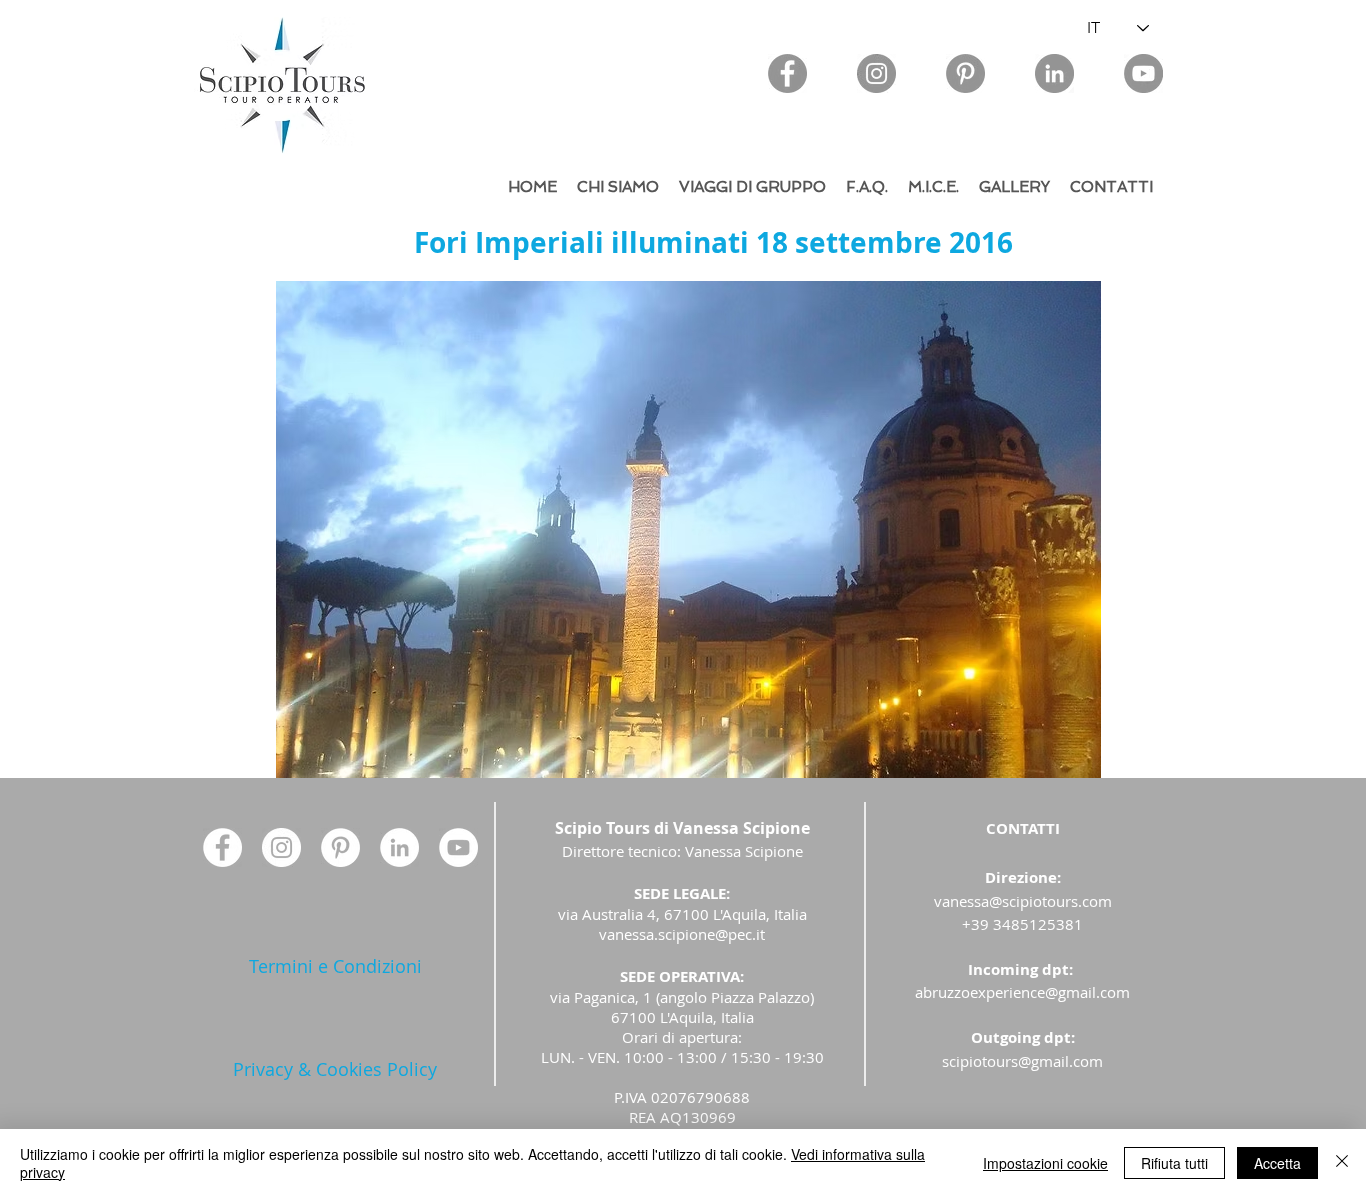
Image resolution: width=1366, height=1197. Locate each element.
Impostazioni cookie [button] (1045, 1163)
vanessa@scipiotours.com (1023, 901)
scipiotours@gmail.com (1022, 1061)
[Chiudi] (1342, 1163)
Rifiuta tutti (1174, 1163)
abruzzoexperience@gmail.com (1022, 992)
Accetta (1277, 1163)
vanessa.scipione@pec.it (682, 934)
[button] (688, 529)
